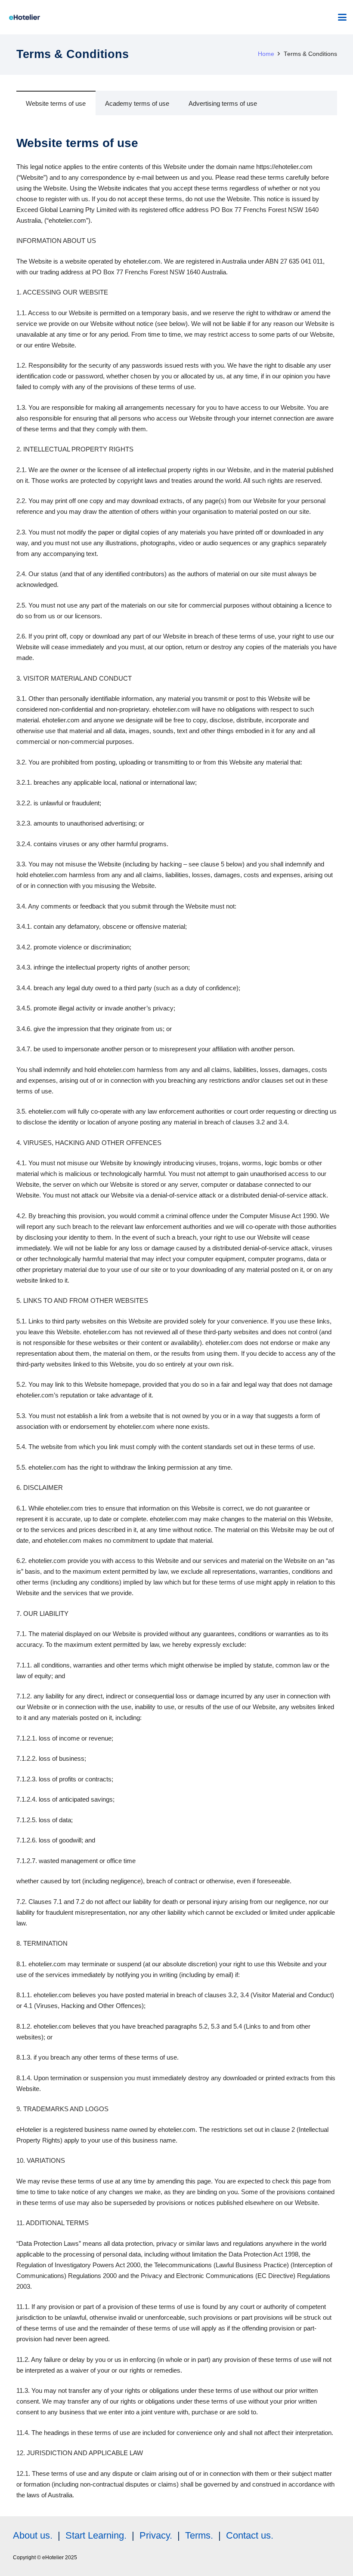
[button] (342, 17)
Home (266, 54)
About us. (33, 2535)
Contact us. (250, 2535)
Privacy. (156, 2535)
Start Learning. (95, 2535)
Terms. (199, 2535)
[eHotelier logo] (25, 17)
